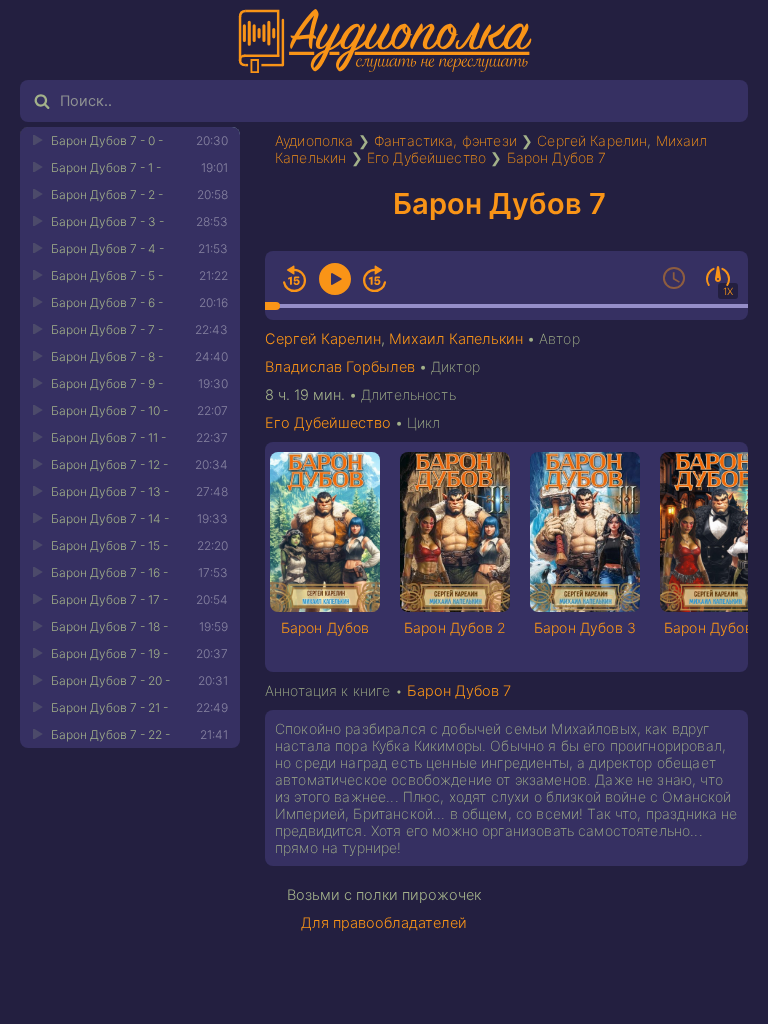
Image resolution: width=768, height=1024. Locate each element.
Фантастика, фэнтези (445, 140)
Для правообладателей (384, 923)
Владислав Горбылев (340, 367)
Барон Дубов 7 (557, 157)
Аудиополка (314, 140)
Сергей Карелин (592, 140)
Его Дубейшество (426, 157)
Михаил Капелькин (456, 339)
